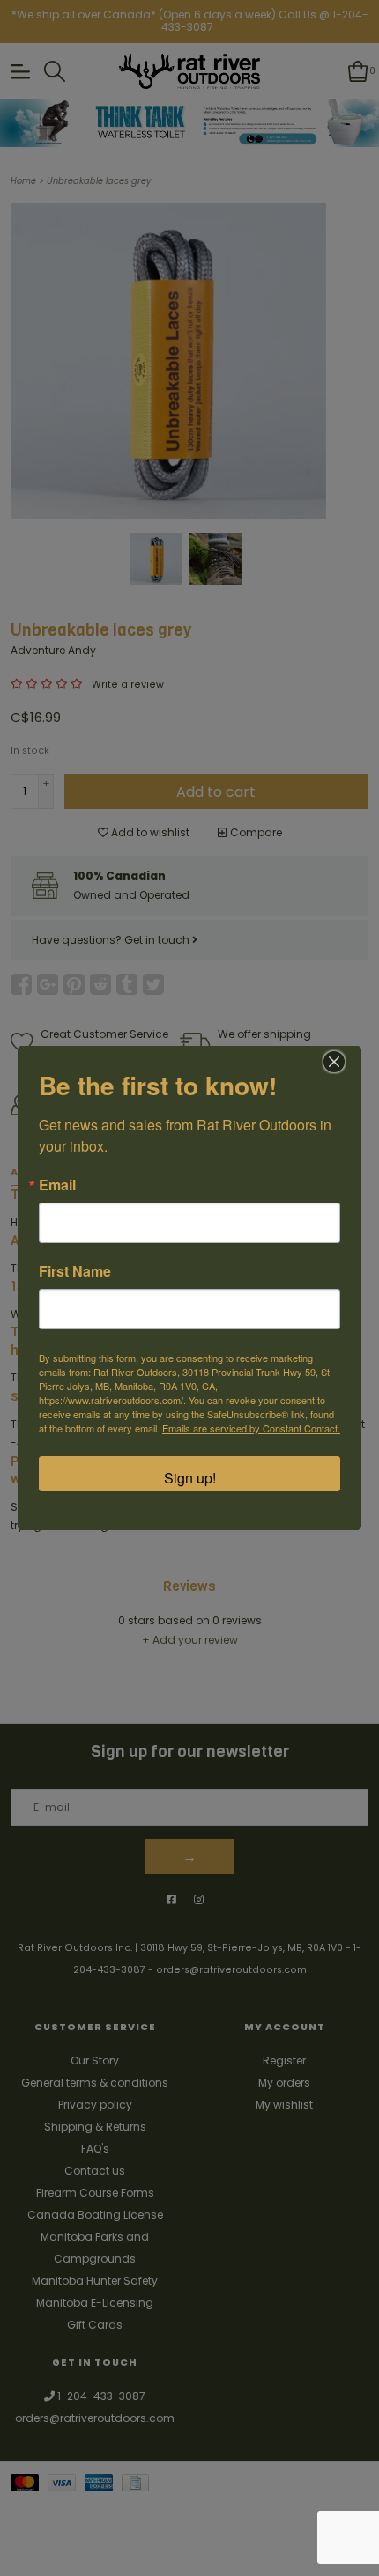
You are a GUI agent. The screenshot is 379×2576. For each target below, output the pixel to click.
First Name (75, 1271)
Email (57, 1185)
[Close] (334, 1062)
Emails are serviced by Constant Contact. (251, 1428)
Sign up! (190, 1478)
